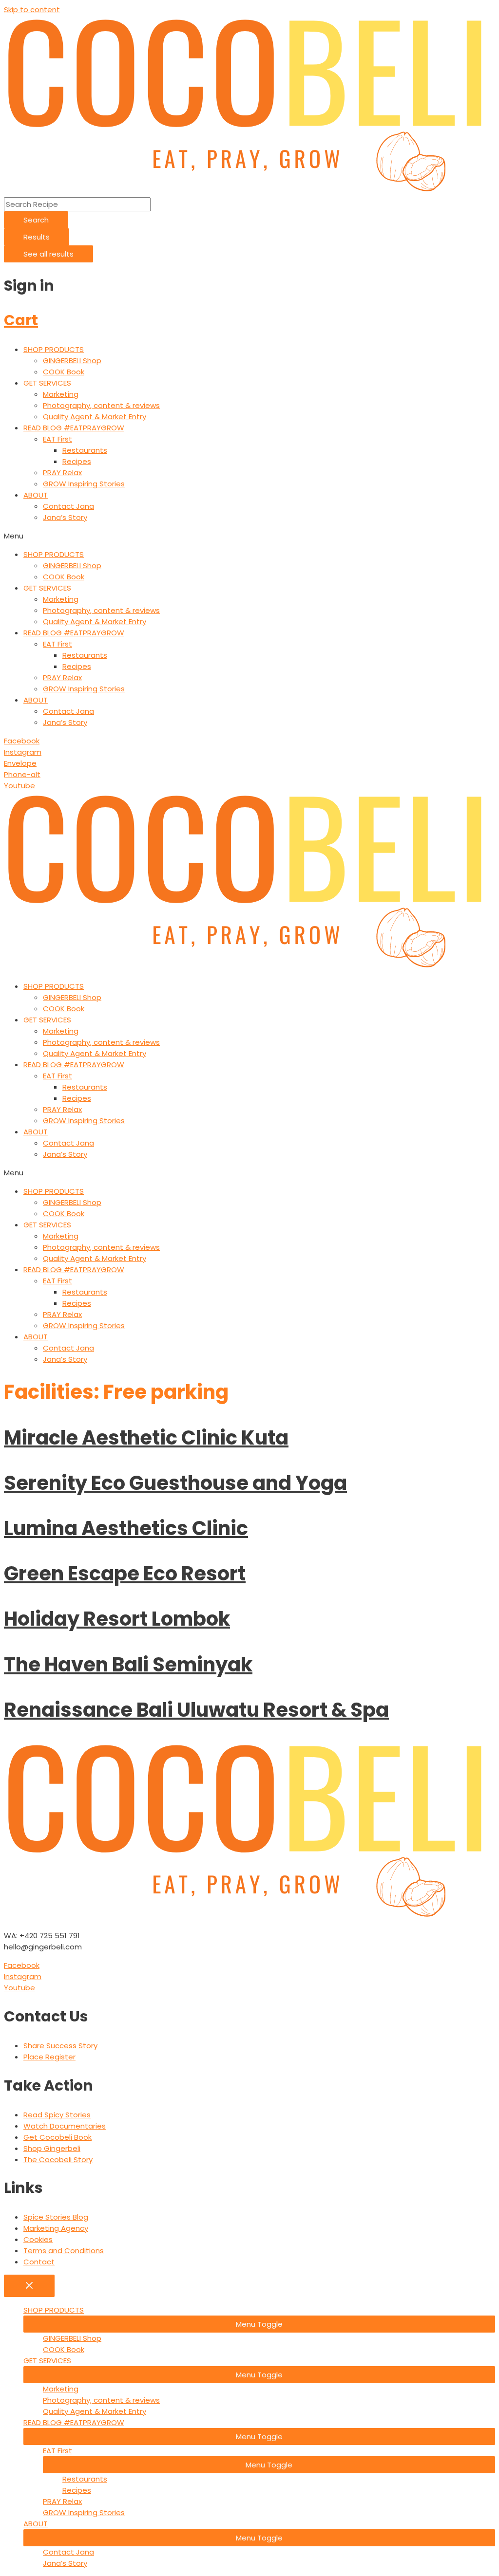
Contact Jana (68, 506)
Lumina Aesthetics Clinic (126, 1528)
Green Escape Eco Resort (125, 1574)
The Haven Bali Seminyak (128, 1665)
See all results (48, 254)
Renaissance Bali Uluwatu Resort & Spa (196, 1710)
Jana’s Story (65, 517)
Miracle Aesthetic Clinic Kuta (146, 1438)
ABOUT (36, 495)
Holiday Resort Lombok (117, 1619)
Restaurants (85, 450)
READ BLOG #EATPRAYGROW (74, 428)
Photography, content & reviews (101, 405)
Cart (21, 320)
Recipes (77, 461)
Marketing (61, 394)
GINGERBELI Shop (72, 361)
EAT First (58, 439)
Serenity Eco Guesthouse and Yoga (175, 1483)
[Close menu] (29, 2286)
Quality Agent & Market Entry (95, 417)
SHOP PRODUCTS (54, 349)
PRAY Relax (62, 473)
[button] (249, 536)
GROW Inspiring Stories (84, 484)
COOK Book (64, 372)
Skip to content (32, 9)
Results (37, 237)
